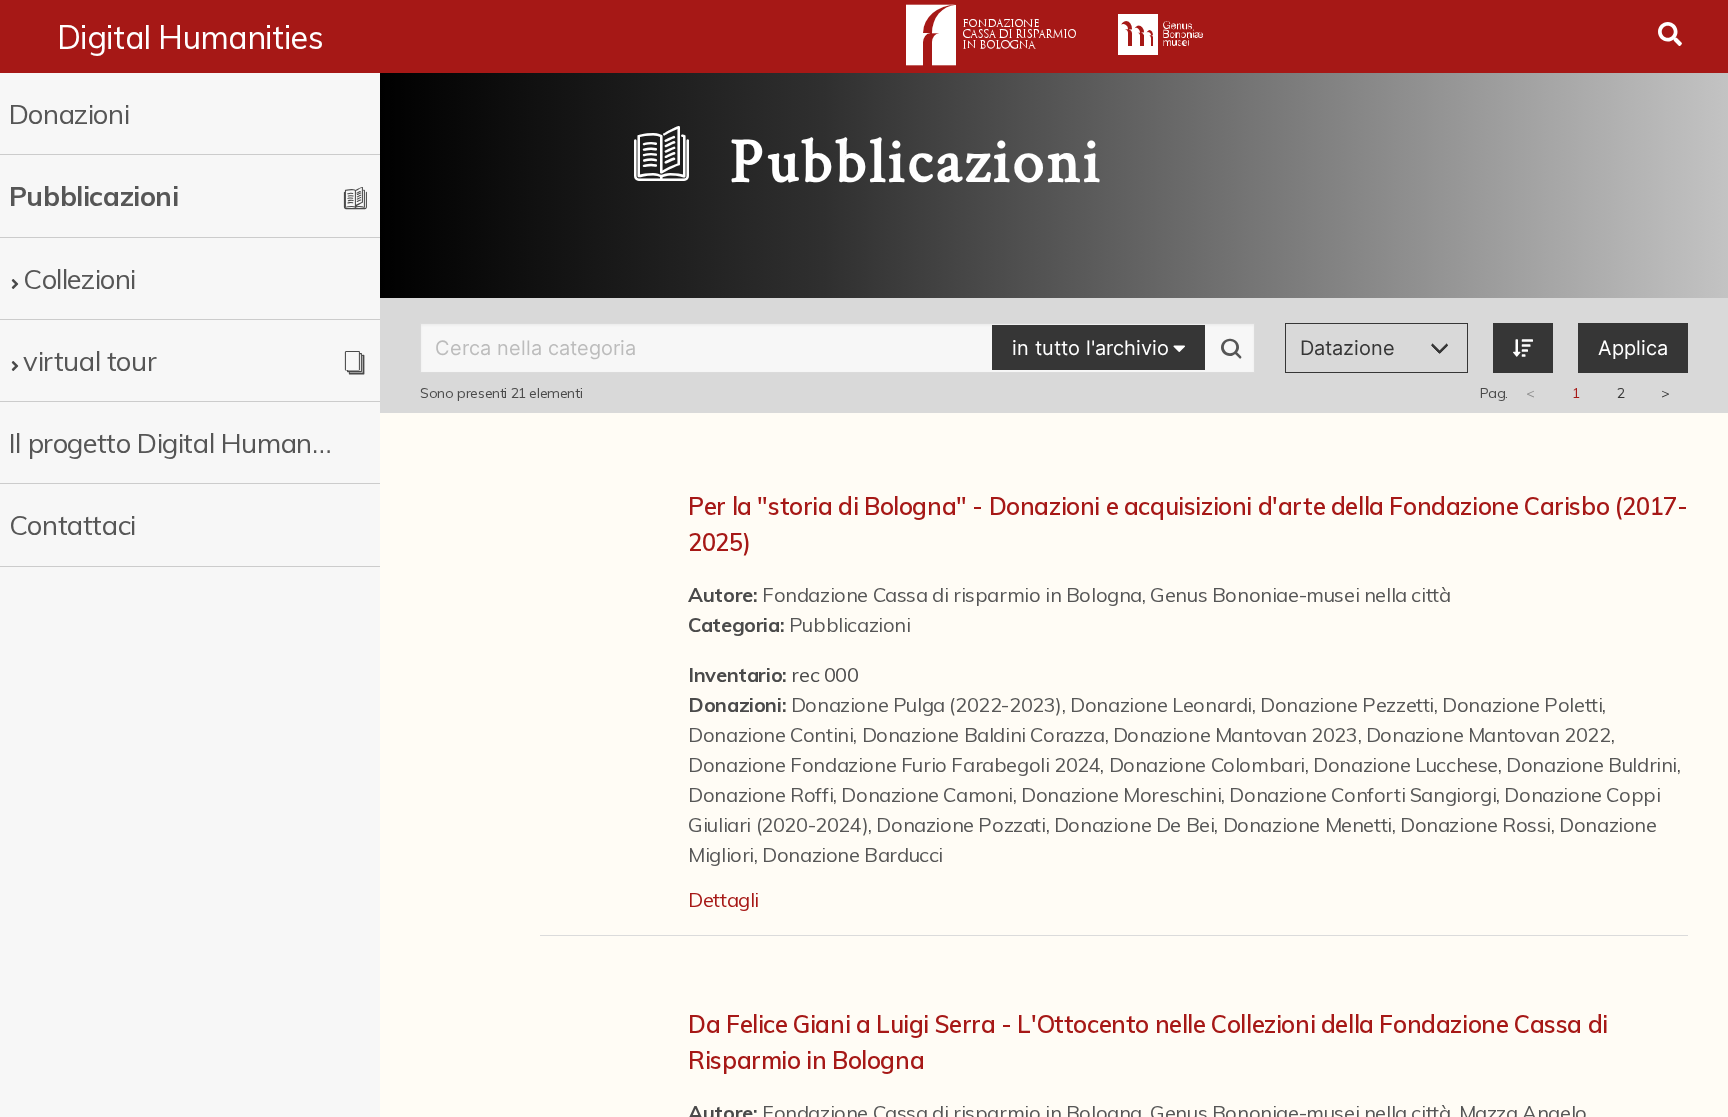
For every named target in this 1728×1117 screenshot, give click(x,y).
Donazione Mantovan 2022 (1488, 734)
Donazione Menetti (1307, 824)
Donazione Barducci (852, 854)
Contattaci (72, 524)
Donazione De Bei (1134, 824)
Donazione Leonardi (1161, 704)
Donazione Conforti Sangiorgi (1362, 794)
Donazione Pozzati (960, 824)
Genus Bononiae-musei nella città (1300, 594)
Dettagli (723, 899)
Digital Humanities (190, 37)
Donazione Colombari (1207, 764)
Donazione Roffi (760, 794)
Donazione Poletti (1522, 704)
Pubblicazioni (850, 624)
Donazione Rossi (1475, 824)
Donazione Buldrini (1591, 764)
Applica (1633, 348)
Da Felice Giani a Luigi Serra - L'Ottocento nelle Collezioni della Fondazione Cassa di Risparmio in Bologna (1148, 1042)
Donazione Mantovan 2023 (1235, 734)
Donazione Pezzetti (1347, 704)
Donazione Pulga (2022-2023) (926, 704)
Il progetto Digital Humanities (170, 442)
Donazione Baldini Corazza (983, 734)
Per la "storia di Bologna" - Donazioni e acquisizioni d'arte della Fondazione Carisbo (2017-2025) (1187, 524)
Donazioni (69, 113)
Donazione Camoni (927, 794)
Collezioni (79, 278)
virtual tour (89, 360)
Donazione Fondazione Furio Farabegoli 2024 (894, 764)
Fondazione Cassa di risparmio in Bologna (952, 594)
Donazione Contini (770, 734)
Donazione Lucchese (1405, 764)
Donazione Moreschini (1121, 794)
